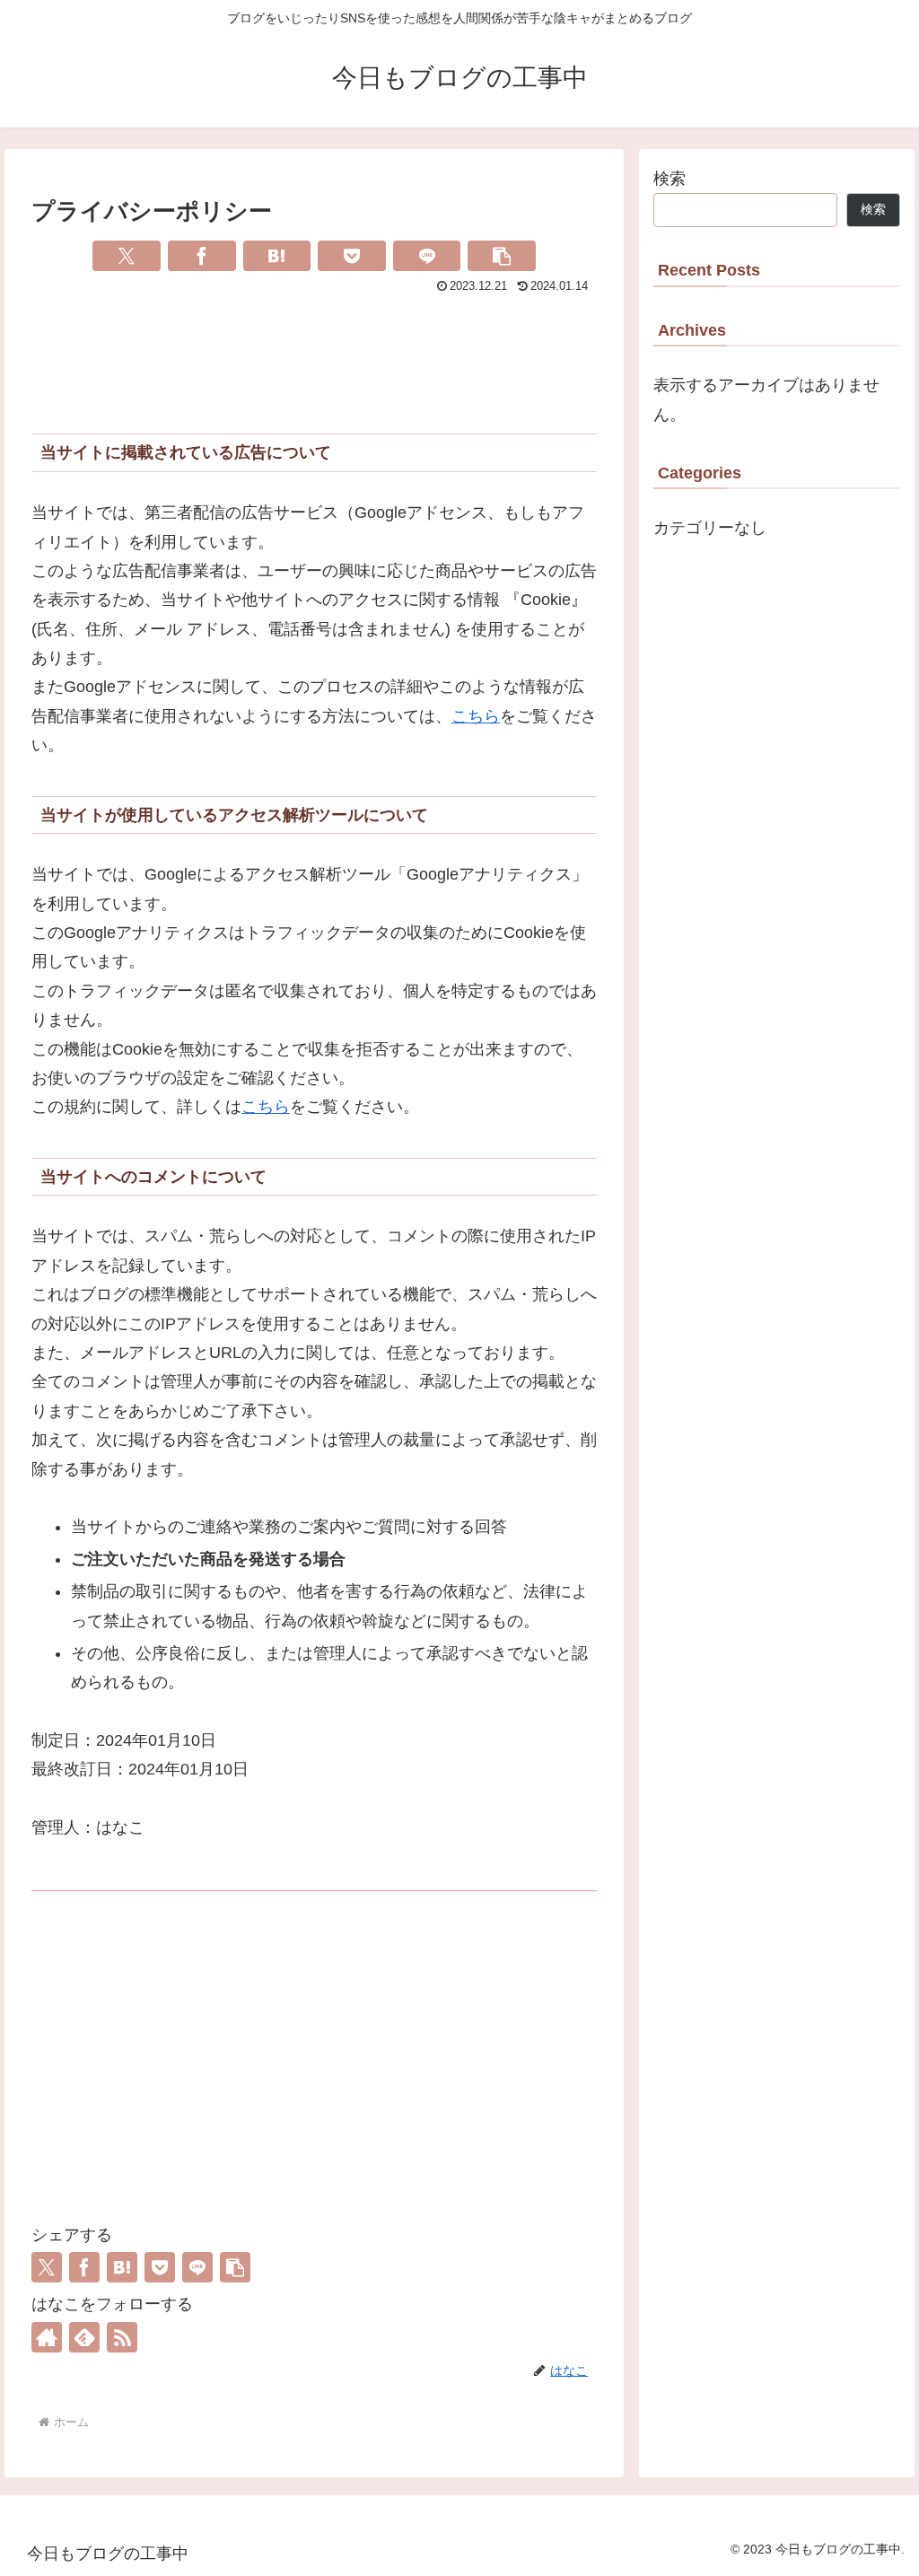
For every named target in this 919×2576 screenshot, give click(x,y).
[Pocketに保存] (352, 256)
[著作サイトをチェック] (47, 2337)
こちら (476, 716)
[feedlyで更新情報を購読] (84, 2337)
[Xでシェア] (127, 256)
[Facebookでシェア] (202, 256)
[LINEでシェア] (427, 256)
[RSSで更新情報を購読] (122, 2337)
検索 (670, 179)
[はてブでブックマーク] (277, 256)
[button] (502, 256)
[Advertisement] (314, 353)
